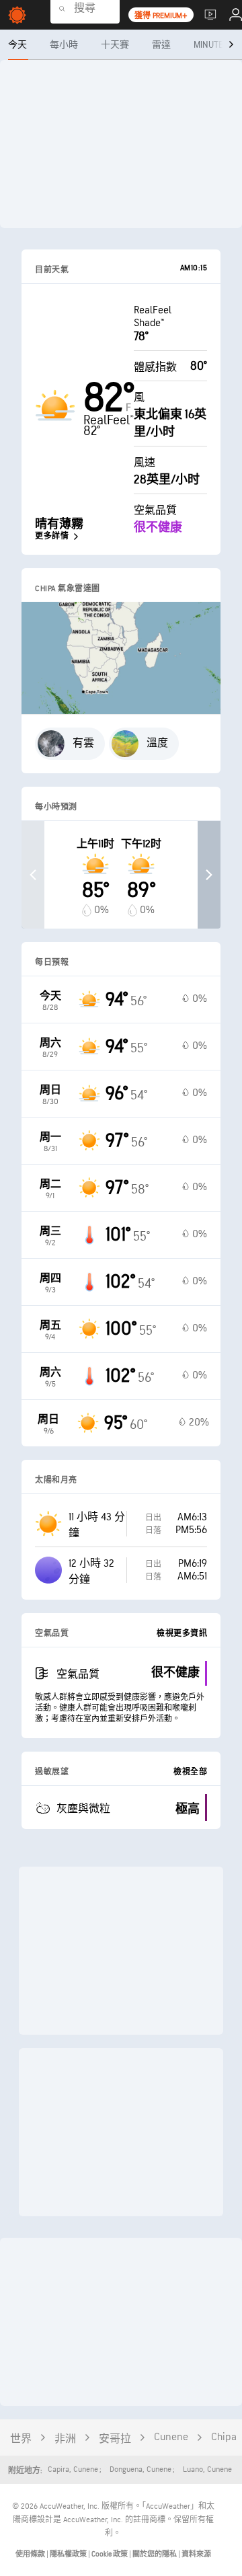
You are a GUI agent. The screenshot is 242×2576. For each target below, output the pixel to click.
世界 (21, 2439)
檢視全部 (190, 1772)
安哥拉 (115, 2439)
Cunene (171, 2437)
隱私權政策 (69, 2554)
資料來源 (196, 2554)
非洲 (65, 2439)
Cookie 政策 (110, 2554)
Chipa (224, 2437)
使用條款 (31, 2554)
